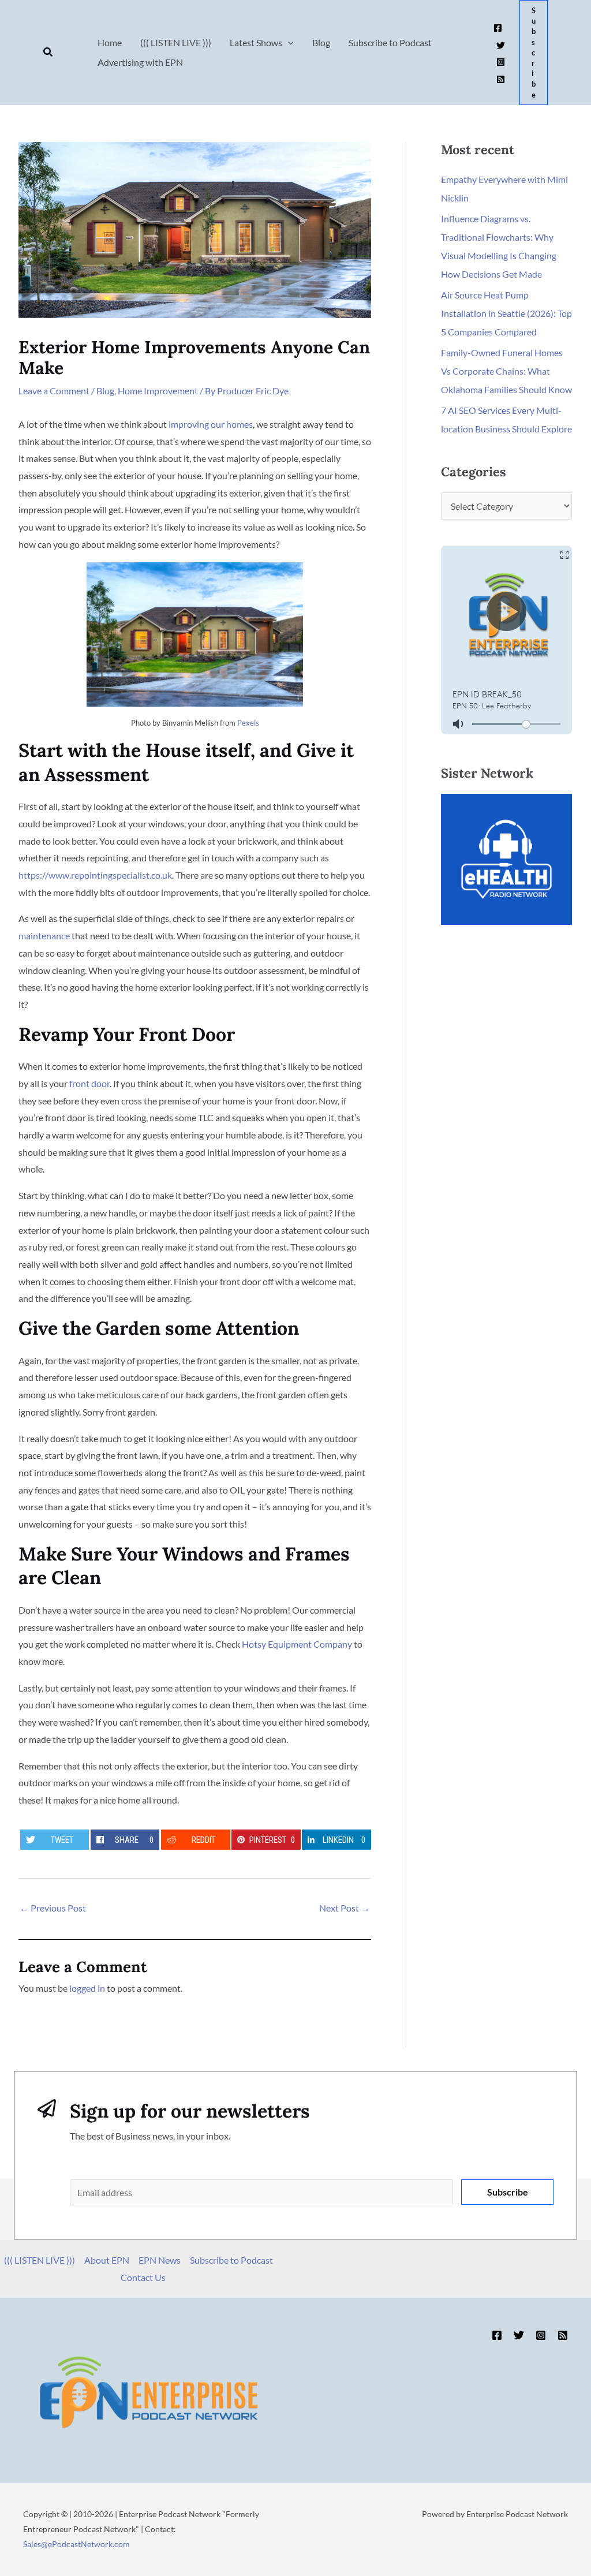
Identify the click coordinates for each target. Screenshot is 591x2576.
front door (89, 1083)
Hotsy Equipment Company (297, 1644)
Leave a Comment (54, 391)
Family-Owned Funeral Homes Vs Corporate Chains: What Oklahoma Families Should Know (506, 371)
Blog (105, 391)
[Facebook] (498, 28)
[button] (48, 52)
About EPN (107, 2260)
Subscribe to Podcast (231, 2260)
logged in (87, 1988)
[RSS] (501, 79)
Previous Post (53, 1908)
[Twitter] (501, 45)
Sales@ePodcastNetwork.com (76, 2544)
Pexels (248, 723)
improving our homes (211, 424)
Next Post (345, 1908)
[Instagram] (501, 62)
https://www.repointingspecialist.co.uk (95, 875)
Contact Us (143, 2277)
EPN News (160, 2260)
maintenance (44, 936)
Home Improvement (158, 391)
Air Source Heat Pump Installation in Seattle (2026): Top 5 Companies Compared (506, 313)
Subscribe (508, 2192)
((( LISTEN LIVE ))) (40, 2260)
